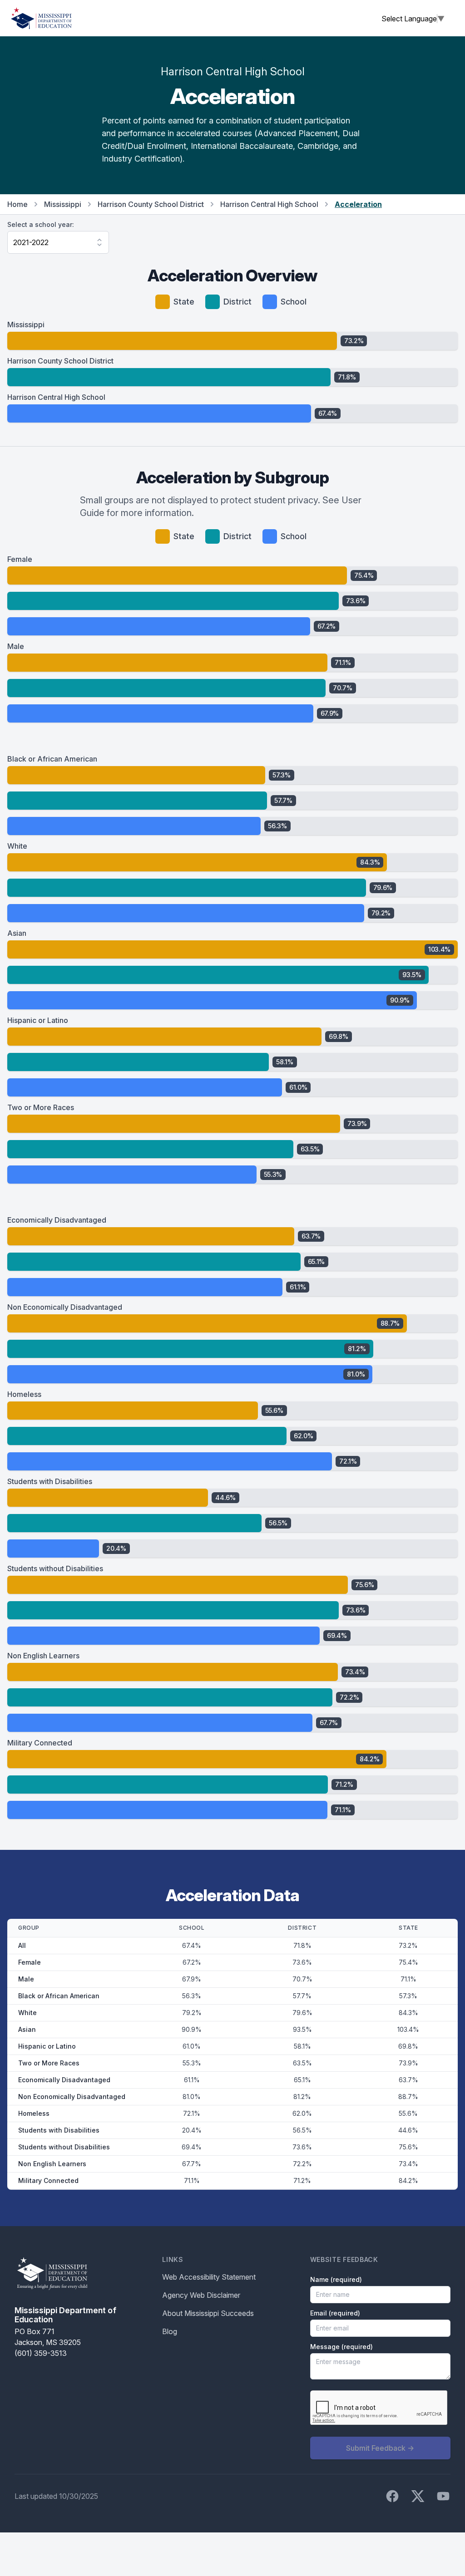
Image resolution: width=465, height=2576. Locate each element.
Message (341, 2347)
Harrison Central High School (269, 204)
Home (17, 204)
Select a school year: (41, 224)
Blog (170, 2331)
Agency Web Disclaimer (201, 2295)
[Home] (41, 18)
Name (336, 2279)
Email (335, 2313)
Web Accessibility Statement (209, 2277)
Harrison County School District (151, 204)
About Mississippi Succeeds (208, 2313)
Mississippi (63, 204)
